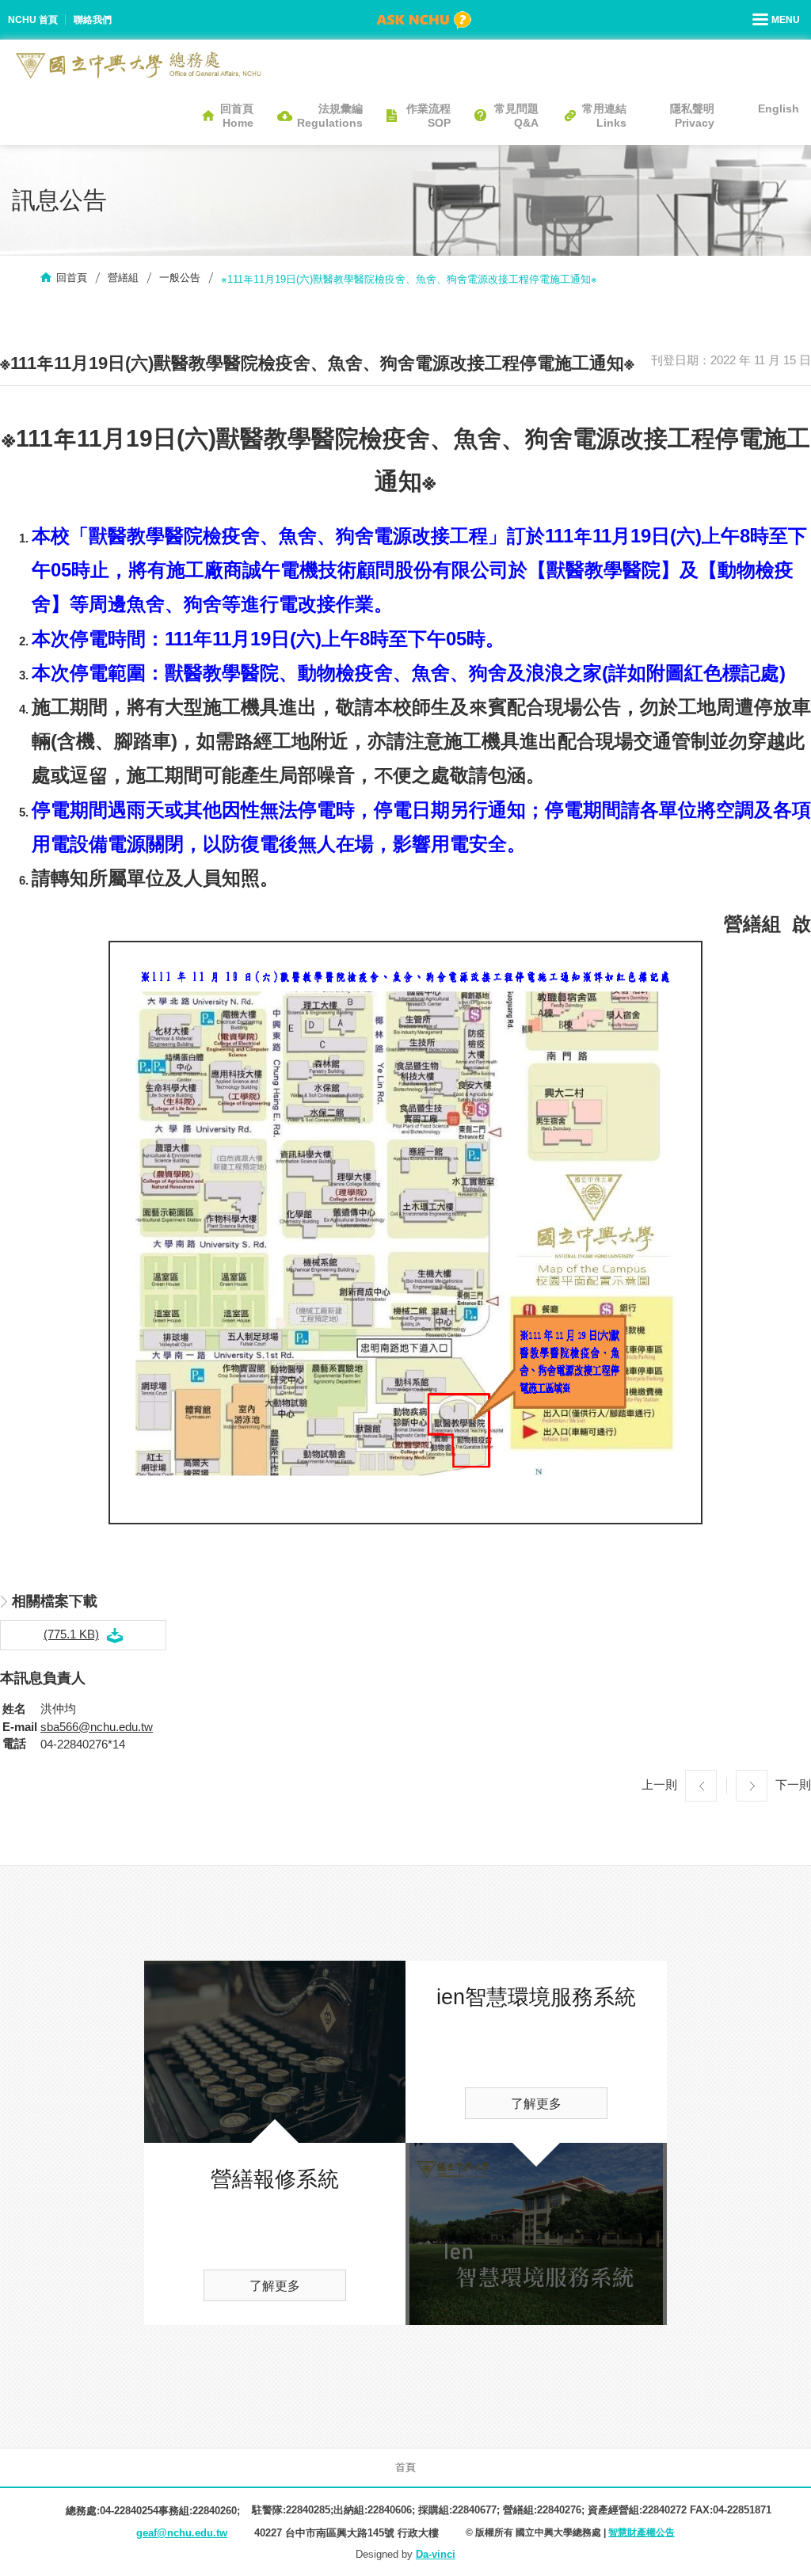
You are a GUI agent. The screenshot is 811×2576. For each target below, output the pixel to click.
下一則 (793, 1784)
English (779, 108)
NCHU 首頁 (33, 20)
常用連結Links (604, 116)
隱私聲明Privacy (692, 116)
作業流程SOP (428, 116)
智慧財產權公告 (642, 2532)
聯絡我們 (93, 20)
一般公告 (180, 278)
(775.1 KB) (71, 1634)
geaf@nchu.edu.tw (182, 2533)
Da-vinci (436, 2554)
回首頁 (72, 278)
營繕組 (123, 278)
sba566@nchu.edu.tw (97, 1727)
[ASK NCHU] (424, 20)
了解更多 (275, 2286)
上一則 (659, 1784)
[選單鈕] (778, 20)
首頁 (405, 2467)
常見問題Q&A (516, 116)
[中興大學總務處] (139, 65)
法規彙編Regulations (330, 116)
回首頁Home (237, 116)
